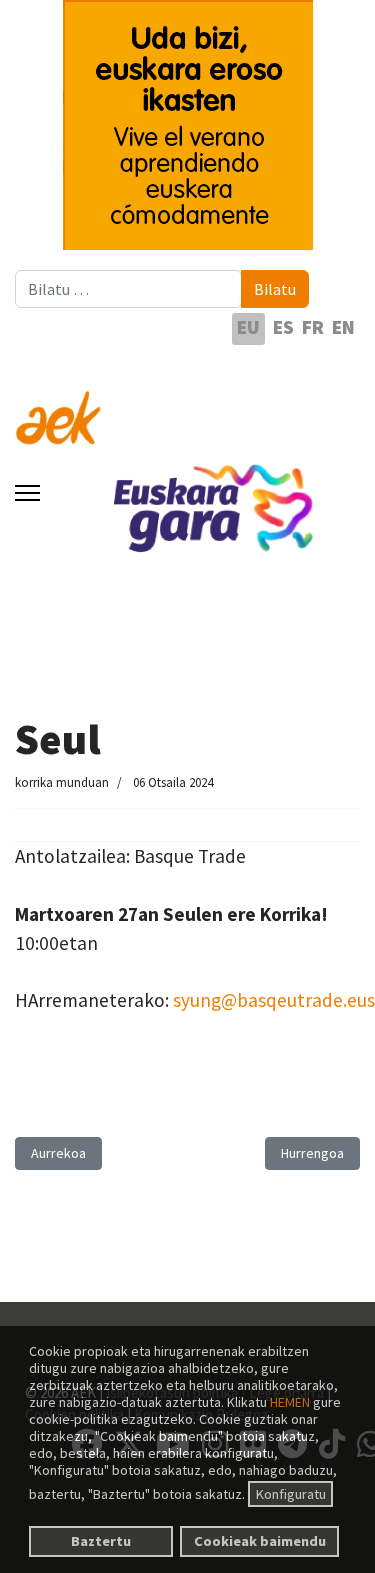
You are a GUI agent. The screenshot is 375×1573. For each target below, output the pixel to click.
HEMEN (290, 1402)
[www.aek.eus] (187, 406)
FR (313, 327)
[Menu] (27, 493)
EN (343, 327)
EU (248, 327)
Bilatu (275, 289)
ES (283, 327)
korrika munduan (62, 782)
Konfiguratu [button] (291, 1494)
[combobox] (128, 289)
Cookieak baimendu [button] (260, 1541)
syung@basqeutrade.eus (274, 1000)
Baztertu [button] (101, 1541)
